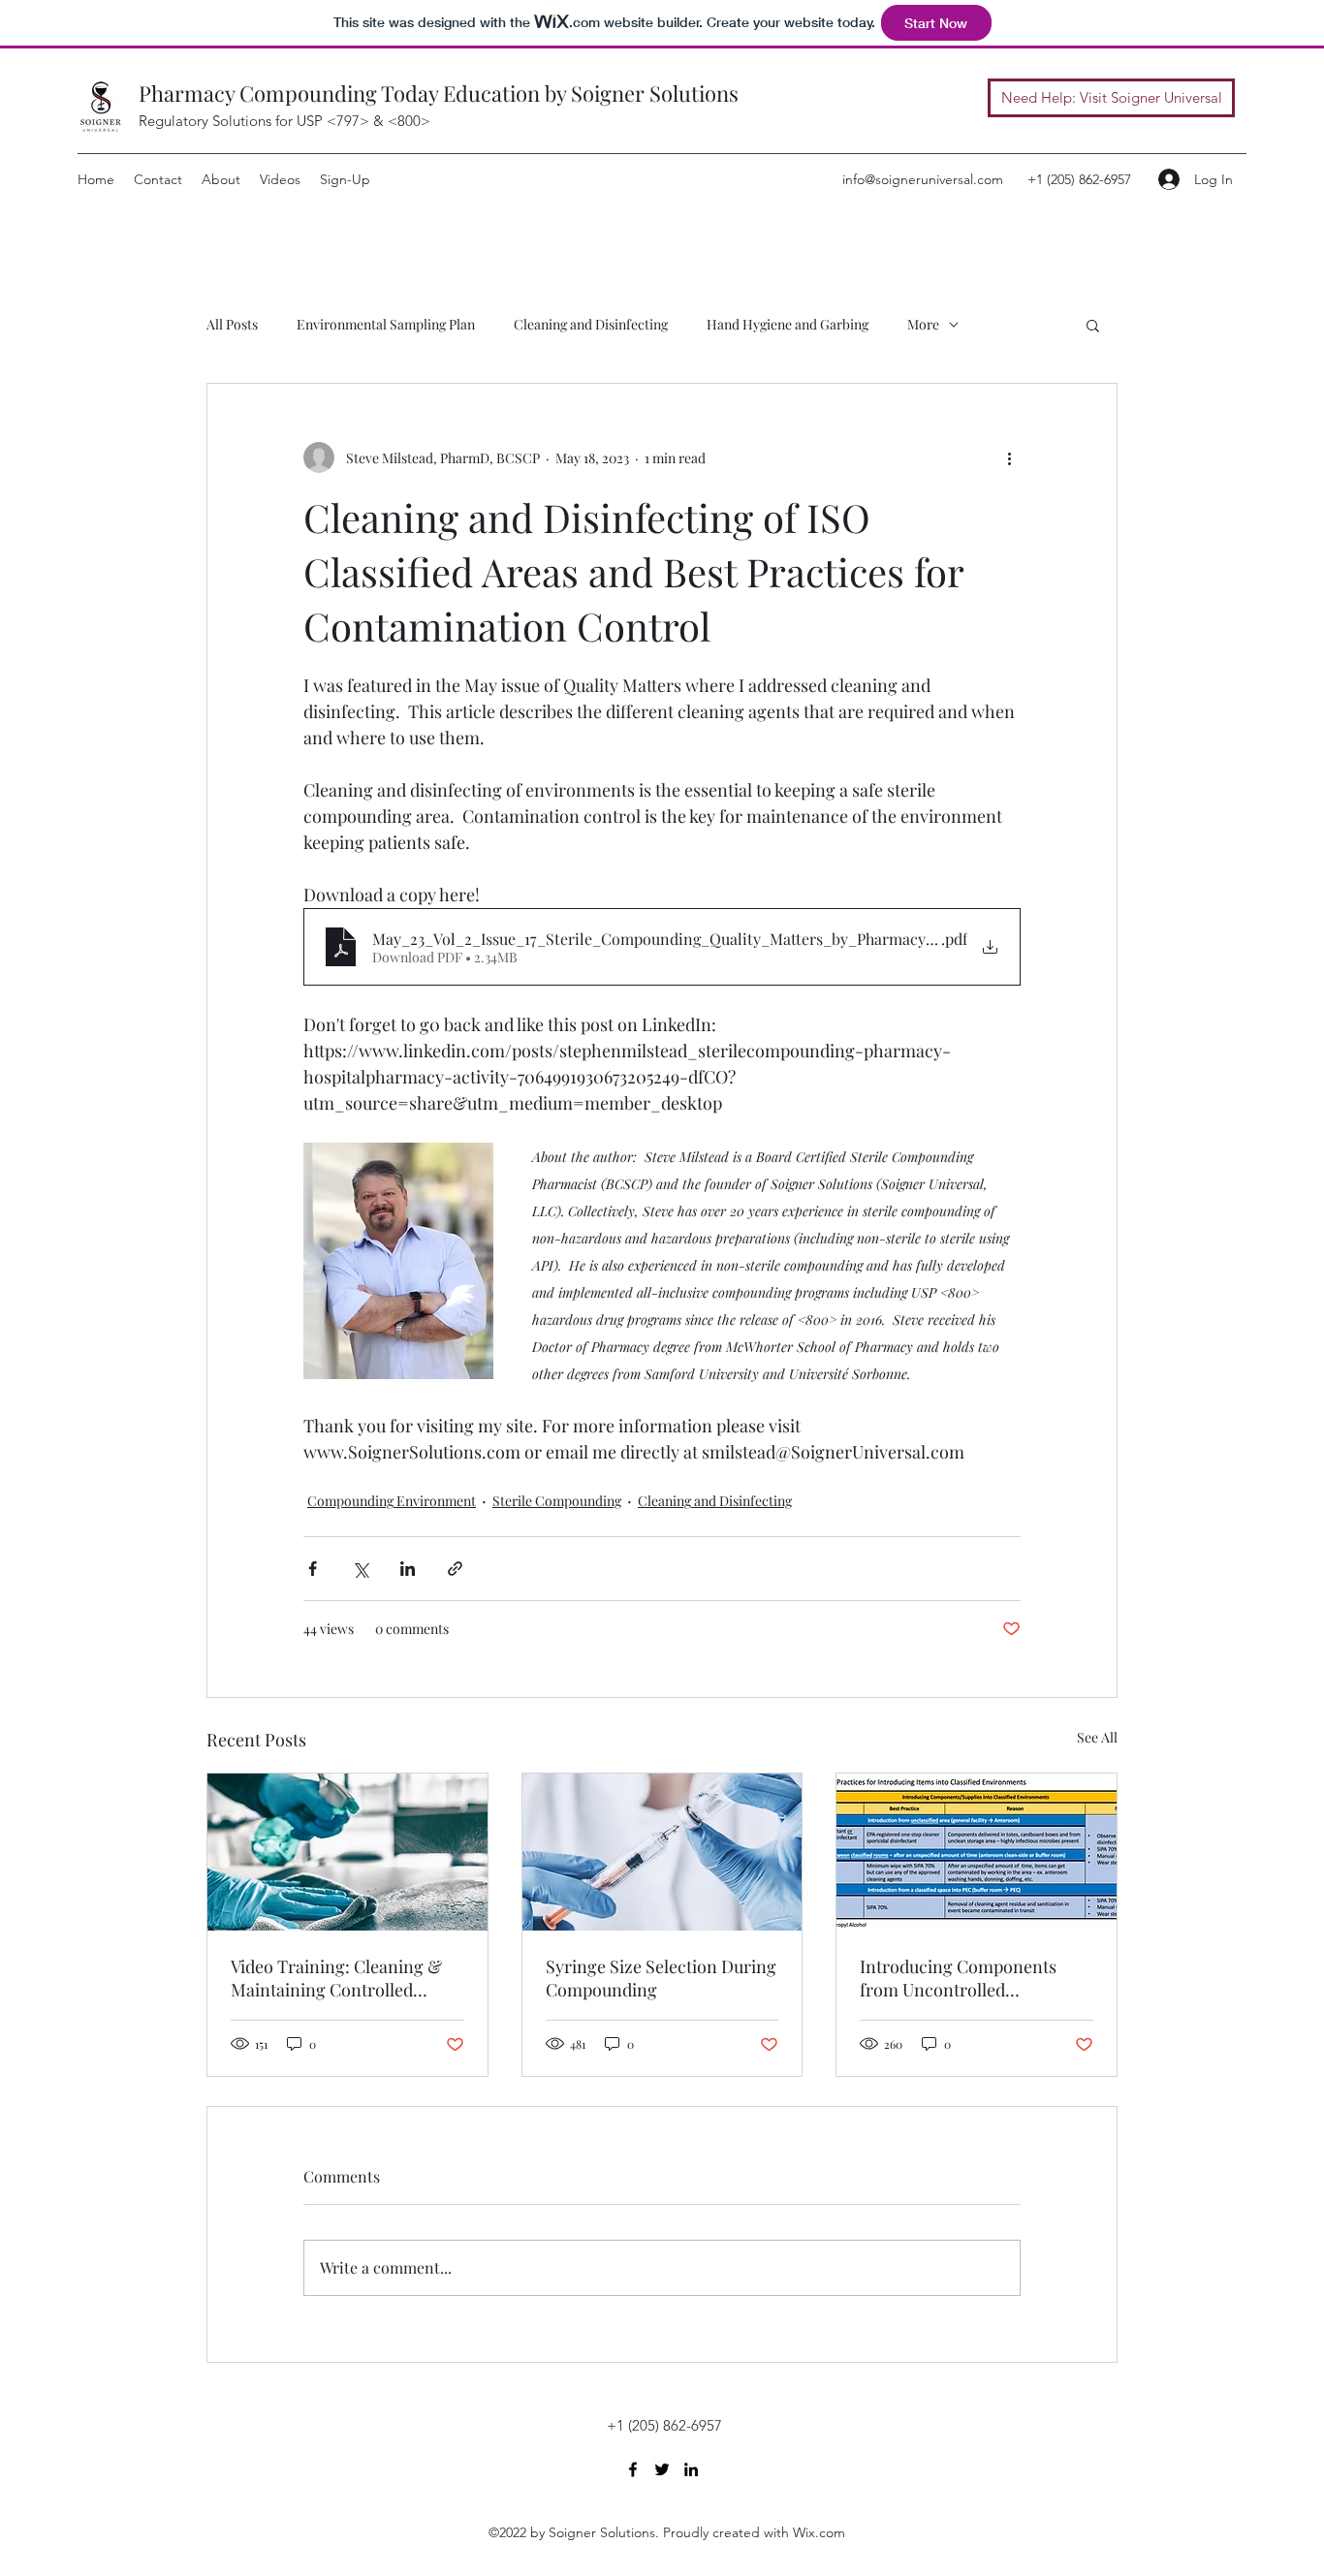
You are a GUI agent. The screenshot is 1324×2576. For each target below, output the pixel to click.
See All (1097, 1737)
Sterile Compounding (557, 1501)
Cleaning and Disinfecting (591, 324)
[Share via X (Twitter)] (360, 1569)
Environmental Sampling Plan (386, 324)
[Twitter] (662, 2469)
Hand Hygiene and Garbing (788, 324)
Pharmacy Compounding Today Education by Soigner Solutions (439, 93)
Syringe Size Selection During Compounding (661, 1978)
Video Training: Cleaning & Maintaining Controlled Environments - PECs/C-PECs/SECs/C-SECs (336, 1978)
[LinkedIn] (691, 2469)
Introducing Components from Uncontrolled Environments (958, 1978)
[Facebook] (633, 2469)
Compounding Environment (392, 1501)
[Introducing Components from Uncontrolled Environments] (977, 1852)
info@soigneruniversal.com (923, 179)
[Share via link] (455, 1569)
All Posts (232, 324)
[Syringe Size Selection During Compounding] (662, 1852)
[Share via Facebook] (313, 1569)
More (923, 324)
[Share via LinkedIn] (408, 1569)
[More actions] (1009, 457)
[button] (1093, 325)
